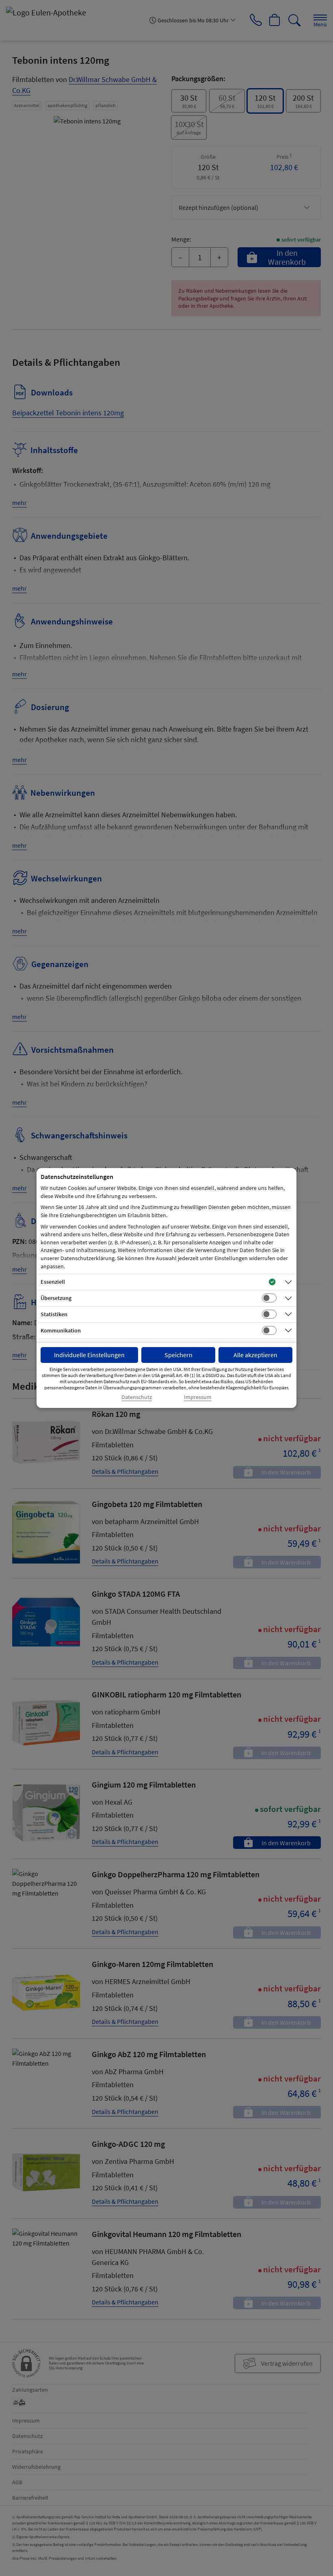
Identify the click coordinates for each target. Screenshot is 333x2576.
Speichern (178, 1355)
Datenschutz (137, 1397)
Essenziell (53, 1282)
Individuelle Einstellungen (89, 1355)
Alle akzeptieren (255, 1355)
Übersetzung (56, 1298)
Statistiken (54, 1314)
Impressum (198, 1397)
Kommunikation (61, 1330)
